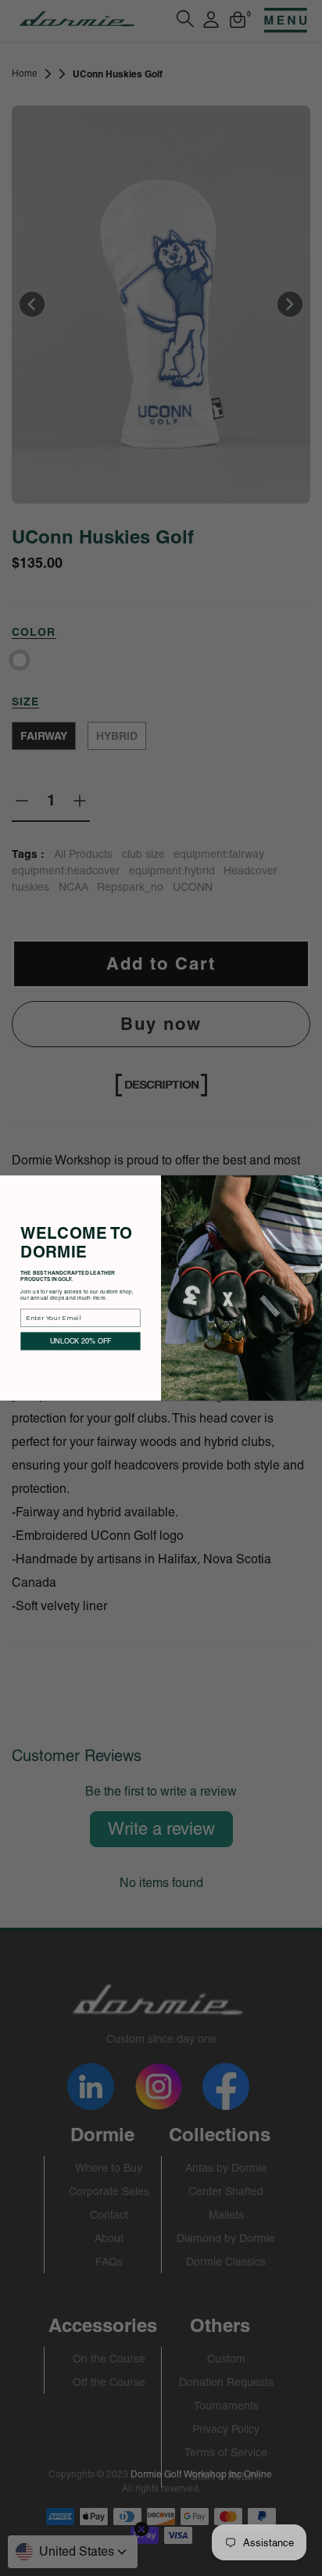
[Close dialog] (315, 1182)
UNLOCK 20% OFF (81, 1341)
